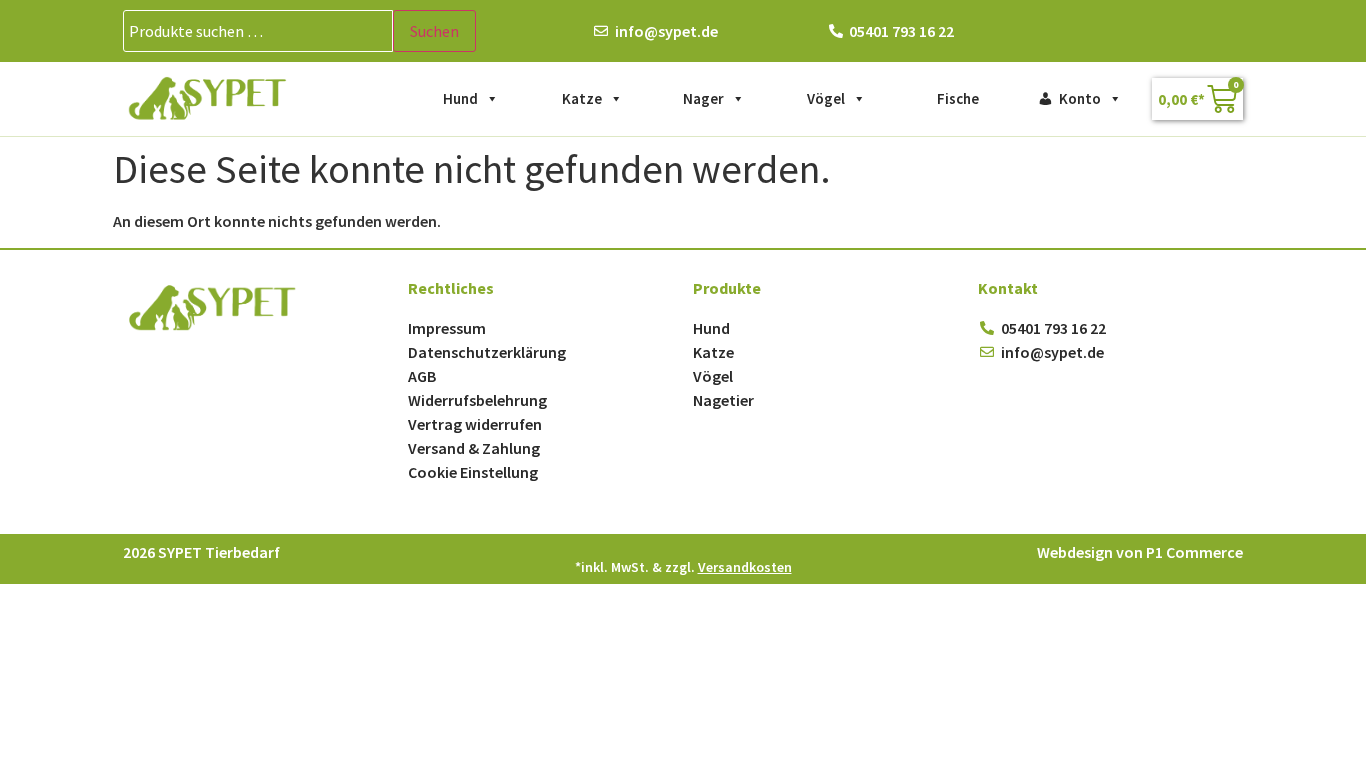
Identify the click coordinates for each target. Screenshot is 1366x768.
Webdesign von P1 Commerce (1140, 552)
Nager (703, 98)
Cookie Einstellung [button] (473, 472)
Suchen (434, 31)
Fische (958, 98)
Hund (460, 98)
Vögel (826, 98)
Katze (582, 98)
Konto (1080, 98)
